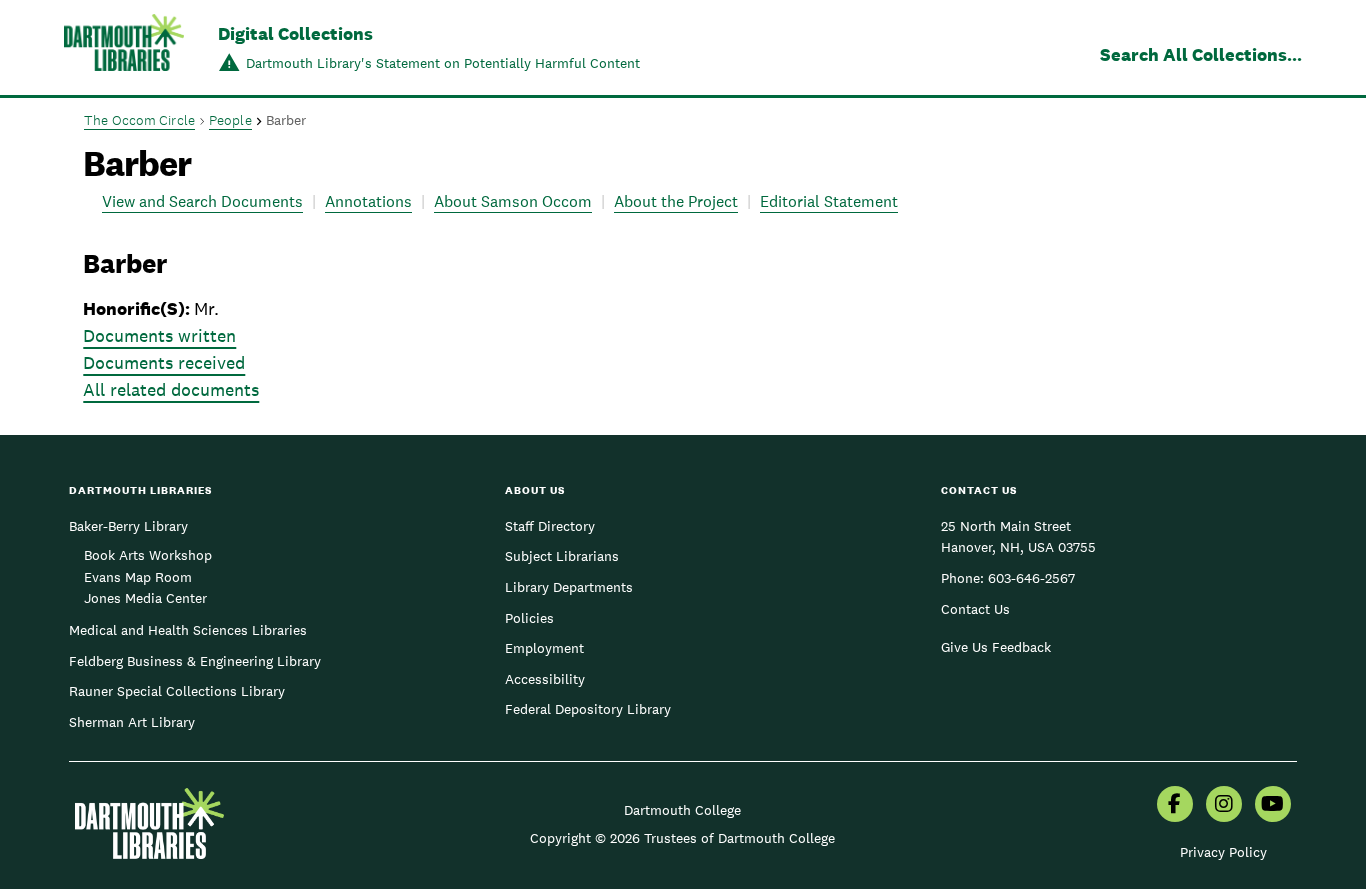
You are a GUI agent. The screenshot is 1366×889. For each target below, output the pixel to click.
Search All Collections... (1201, 54)
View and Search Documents (202, 201)
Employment (544, 648)
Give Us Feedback (996, 647)
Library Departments (569, 587)
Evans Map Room (138, 577)
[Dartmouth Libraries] (124, 49)
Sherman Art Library (132, 722)
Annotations (368, 201)
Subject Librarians (562, 556)
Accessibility (545, 679)
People (230, 120)
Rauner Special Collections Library (177, 691)
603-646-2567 (1031, 578)
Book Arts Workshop (148, 555)
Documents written (159, 335)
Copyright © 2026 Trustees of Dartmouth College (682, 838)
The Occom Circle (139, 120)
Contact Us (975, 609)
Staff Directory (550, 526)
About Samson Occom (513, 201)
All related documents (171, 389)
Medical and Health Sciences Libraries (188, 630)
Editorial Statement (829, 201)
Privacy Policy (1223, 852)
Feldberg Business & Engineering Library (195, 661)
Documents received (164, 362)
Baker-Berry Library (128, 526)
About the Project (676, 201)
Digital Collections (295, 33)
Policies (529, 618)
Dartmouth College (682, 810)
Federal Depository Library (588, 709)
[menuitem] (1175, 806)
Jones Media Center (145, 598)
